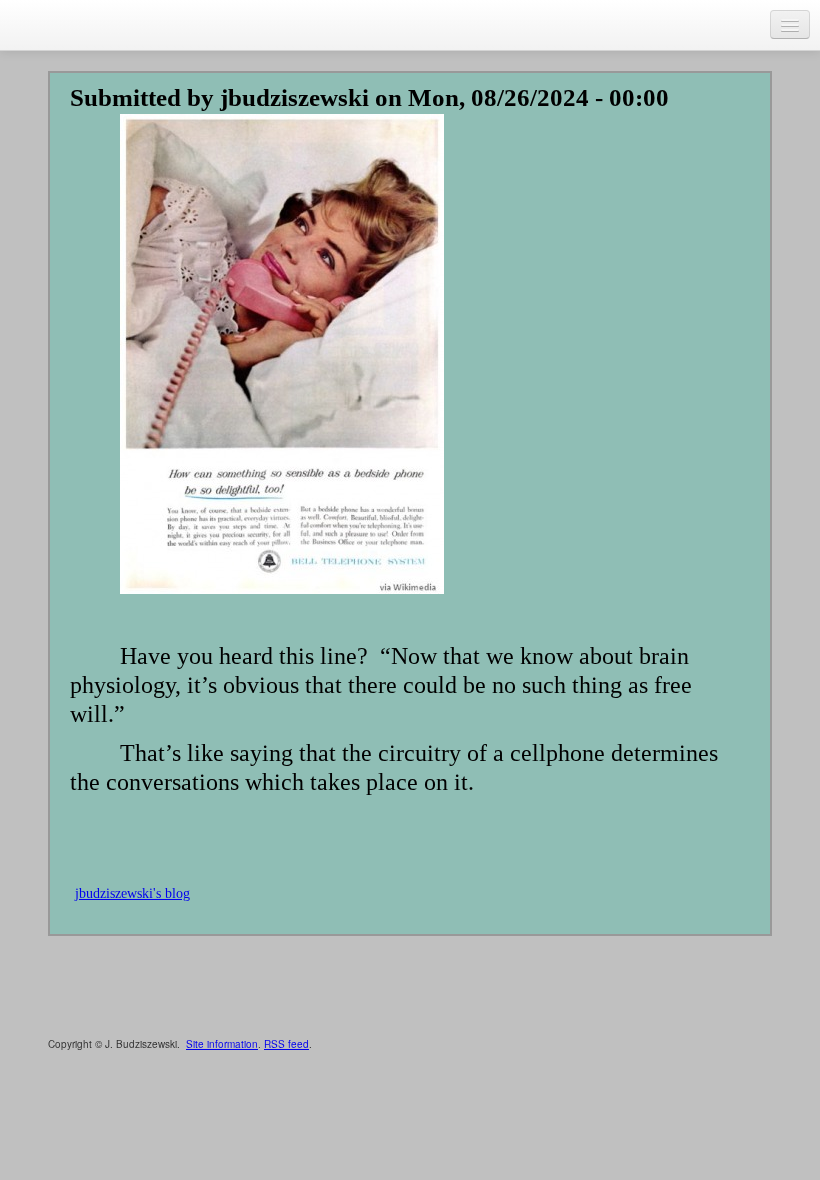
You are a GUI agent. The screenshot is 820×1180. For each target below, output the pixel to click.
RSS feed (286, 1044)
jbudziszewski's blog (132, 893)
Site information (222, 1044)
